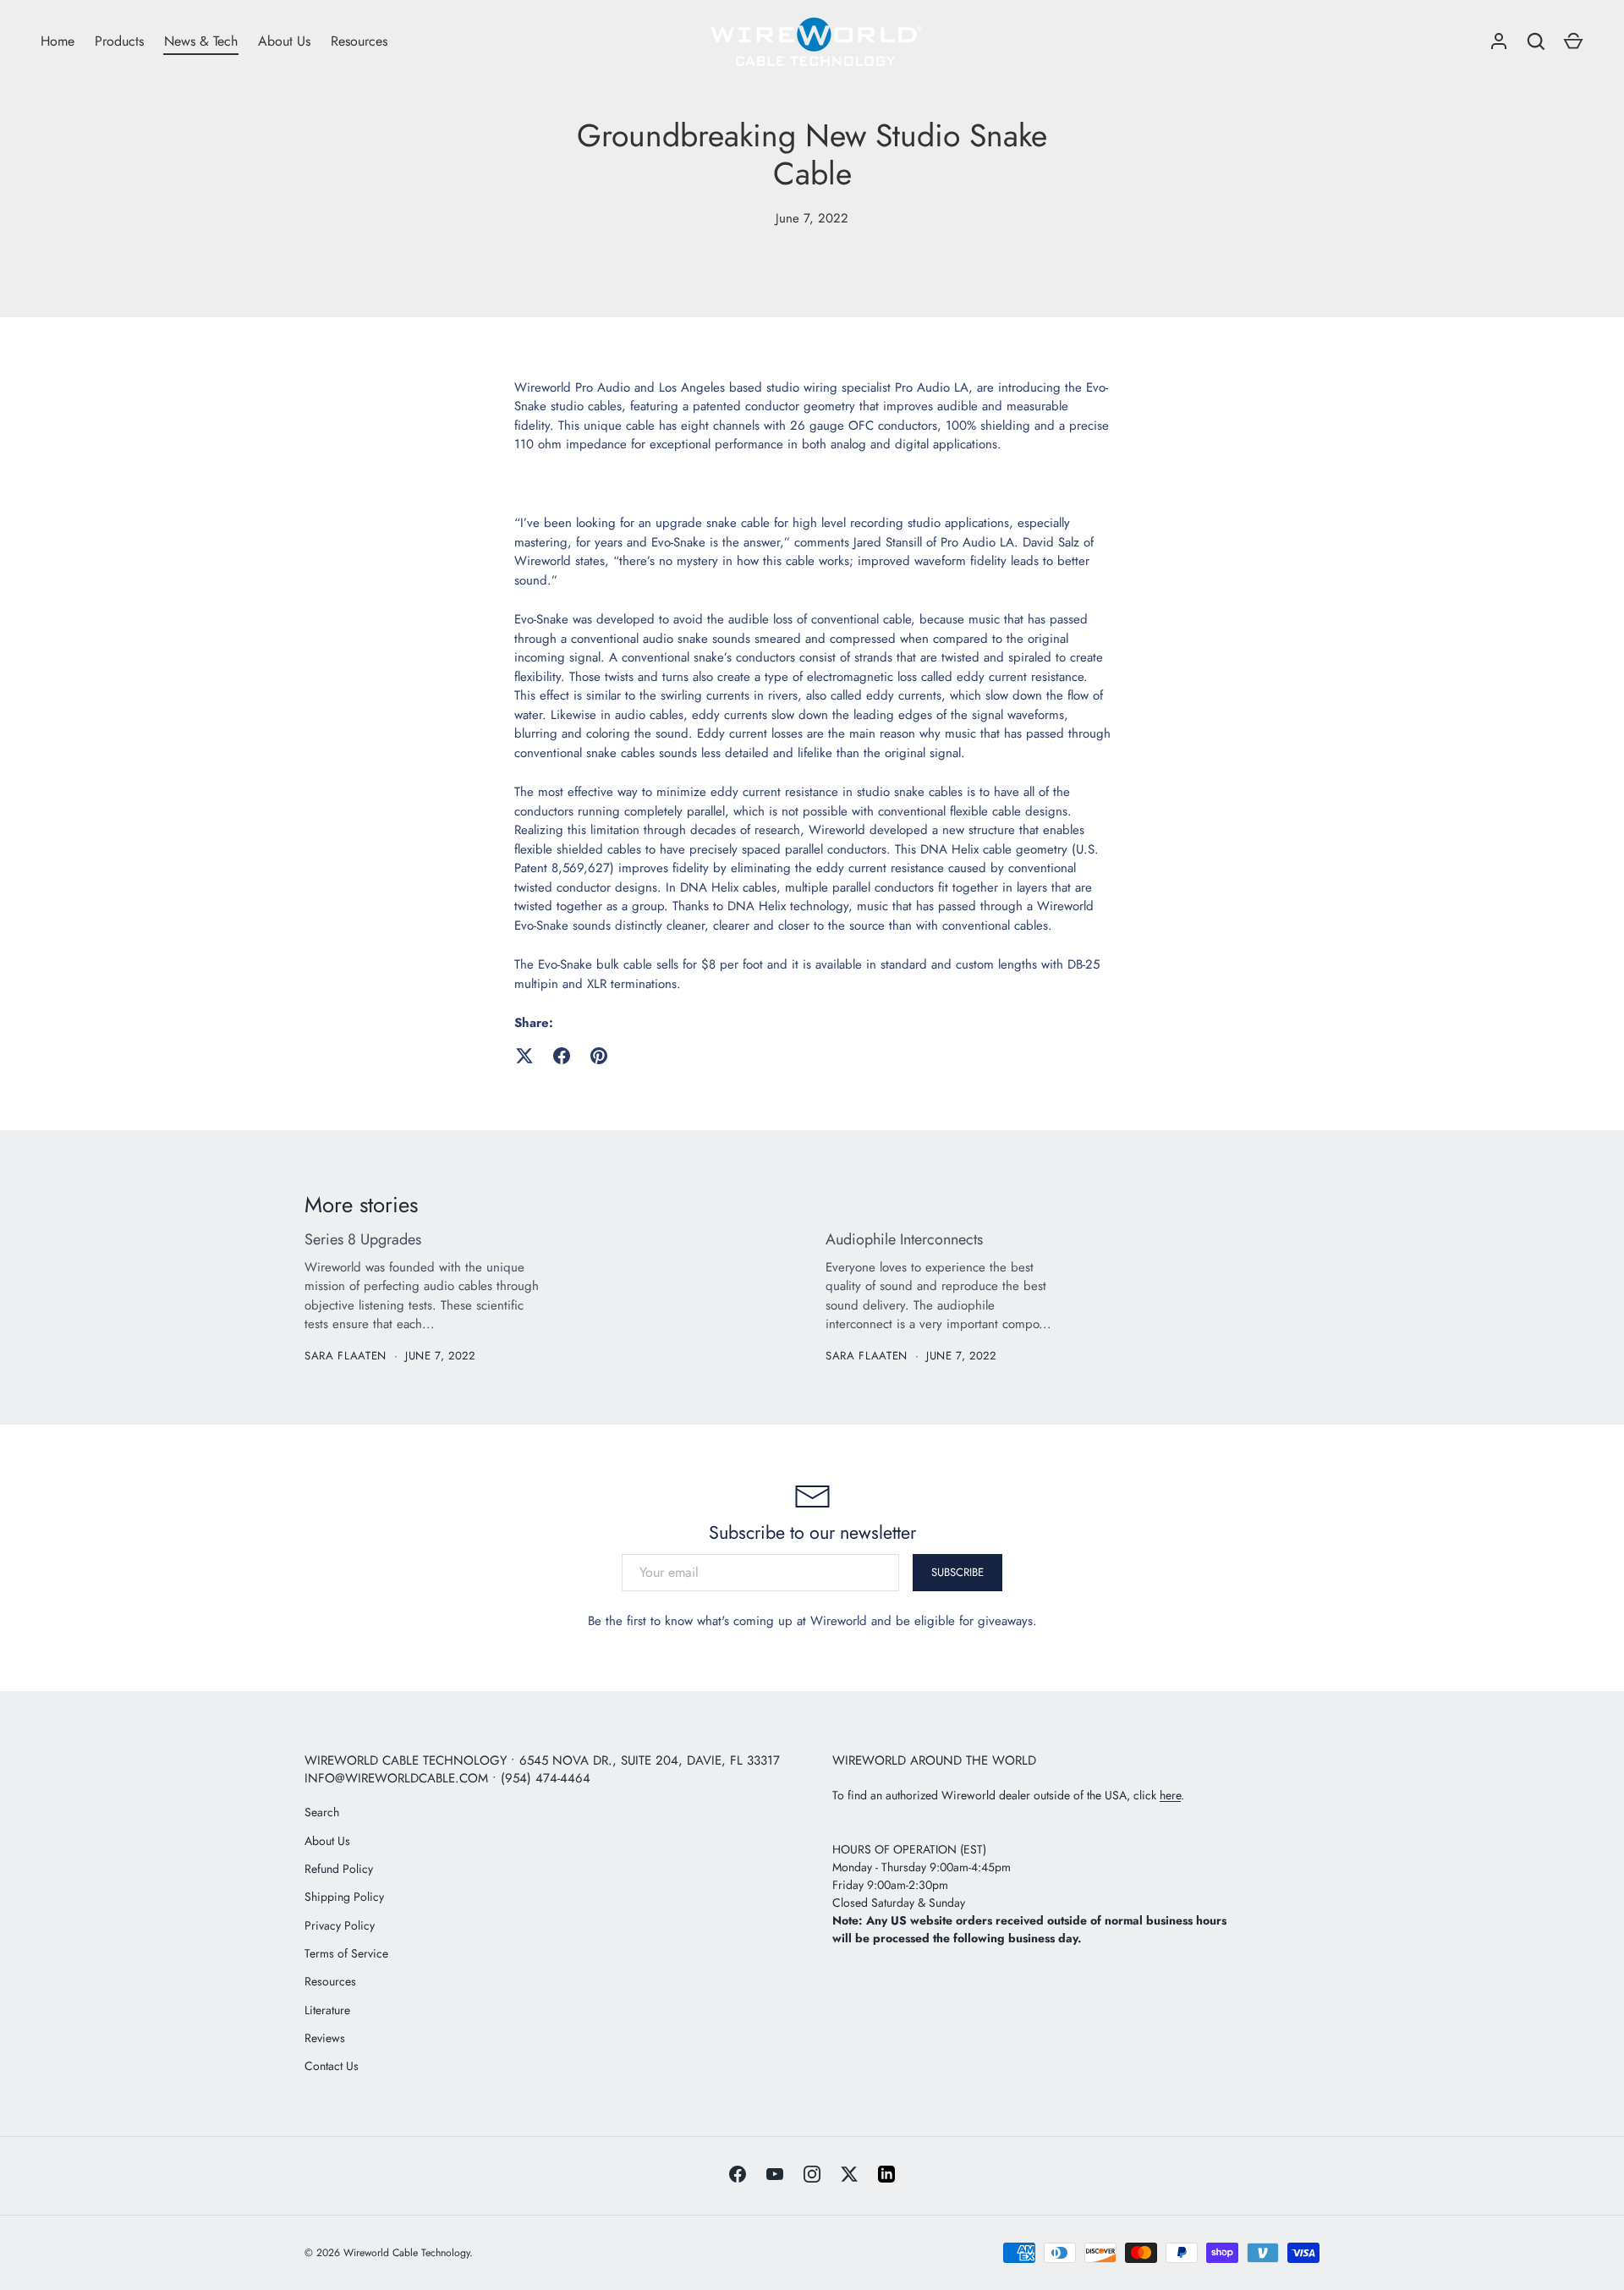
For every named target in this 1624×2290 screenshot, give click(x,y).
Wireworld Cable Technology (406, 2253)
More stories (361, 1205)
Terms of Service (346, 1953)
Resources (359, 41)
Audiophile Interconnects (904, 1239)
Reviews (325, 2038)
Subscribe (957, 1572)
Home (58, 41)
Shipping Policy (344, 1897)
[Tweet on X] (524, 1056)
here (1170, 1795)
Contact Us (332, 2066)
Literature (327, 2010)
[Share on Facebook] (562, 1056)
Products (119, 41)
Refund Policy (339, 1869)
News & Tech (201, 41)
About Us (284, 41)
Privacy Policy (340, 1925)
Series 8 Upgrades (363, 1239)
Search (322, 1812)
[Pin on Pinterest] (599, 1056)
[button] (1573, 41)
